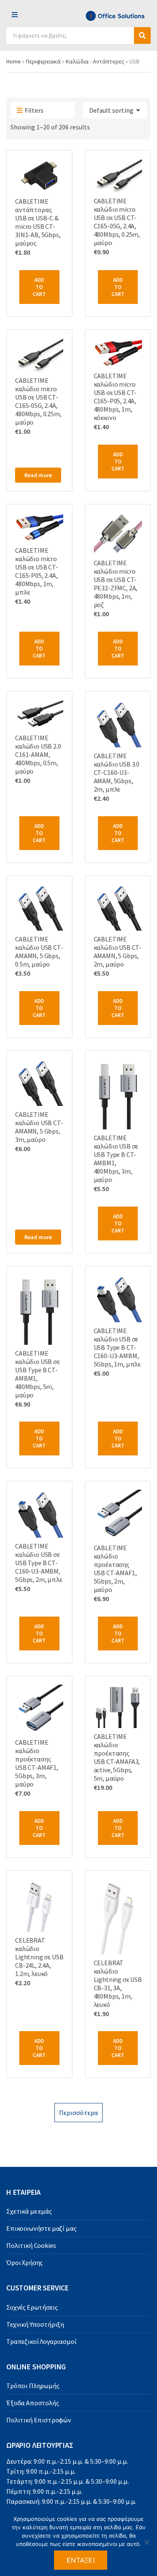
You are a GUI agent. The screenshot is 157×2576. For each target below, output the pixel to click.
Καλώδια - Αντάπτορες (95, 61)
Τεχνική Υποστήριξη (35, 2324)
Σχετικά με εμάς (29, 2211)
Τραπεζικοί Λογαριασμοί (41, 2341)
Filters (34, 110)
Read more (38, 475)
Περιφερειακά (43, 61)
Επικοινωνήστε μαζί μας (41, 2228)
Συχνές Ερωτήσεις (32, 2307)
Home (14, 61)
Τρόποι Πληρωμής (33, 2386)
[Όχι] (147, 2542)
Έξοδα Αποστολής (33, 2403)
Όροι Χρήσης (24, 2262)
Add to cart (39, 287)
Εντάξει (81, 2560)
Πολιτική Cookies (31, 2245)
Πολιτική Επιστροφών (39, 2420)
